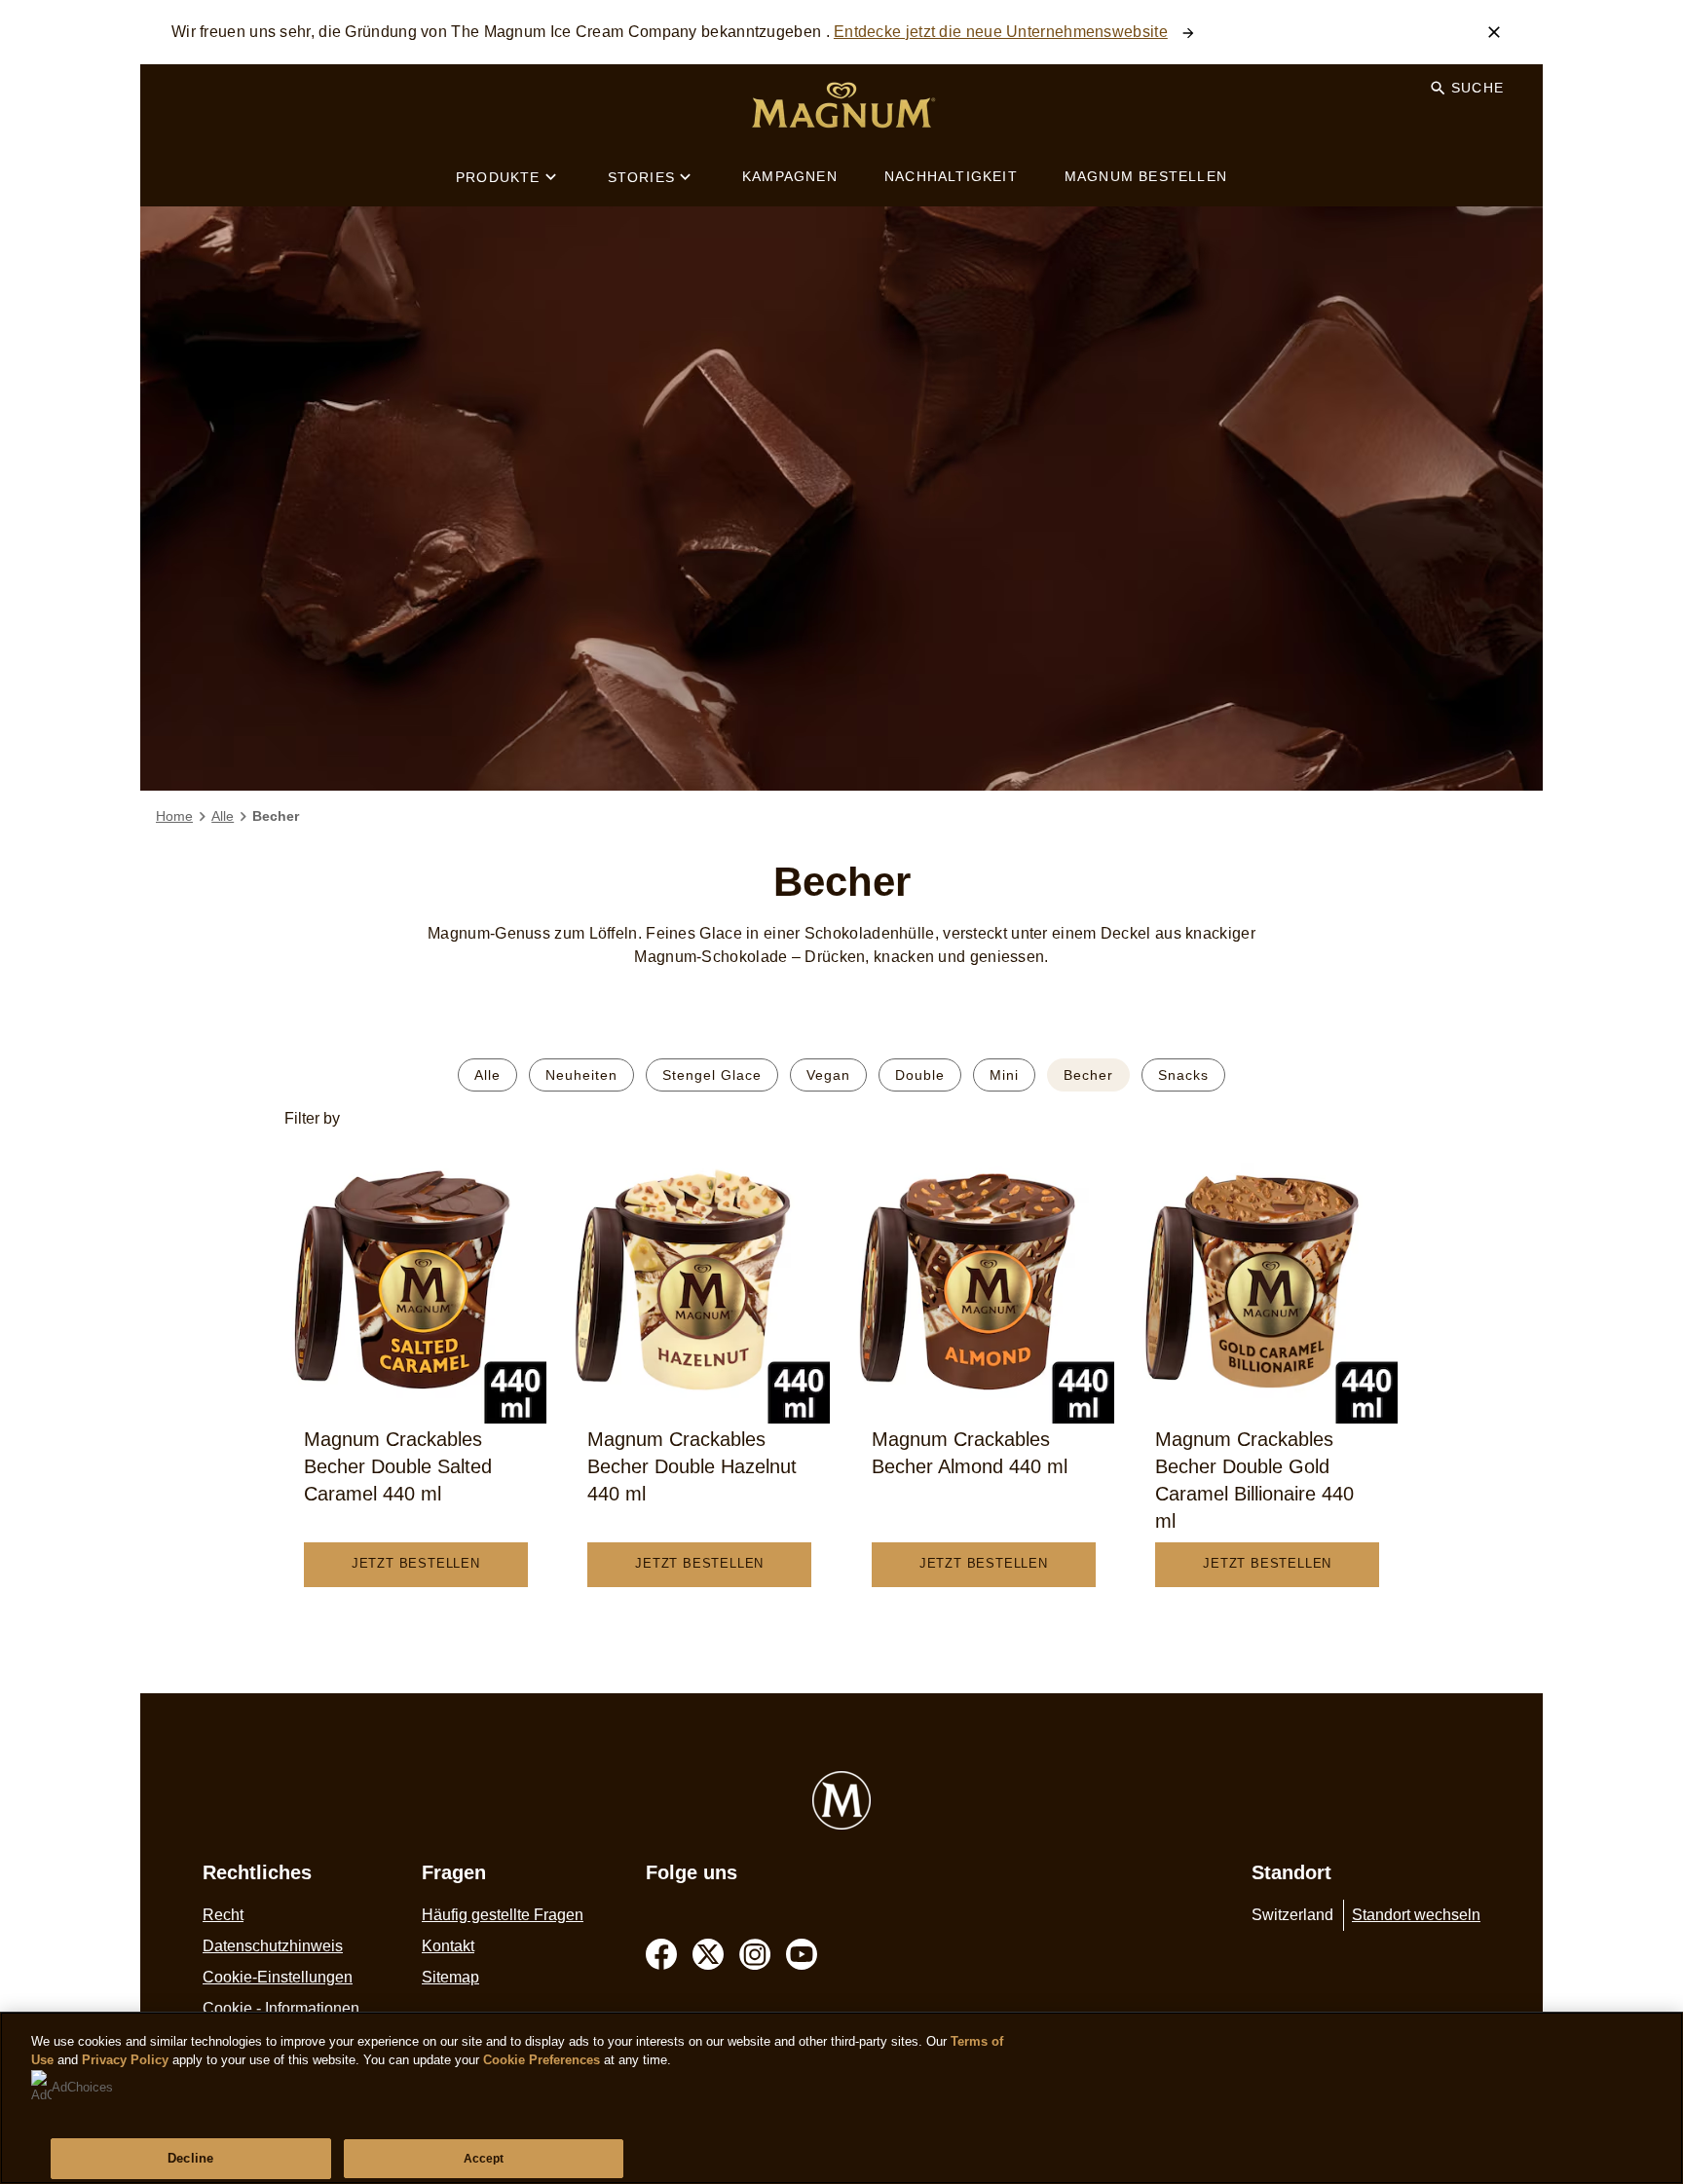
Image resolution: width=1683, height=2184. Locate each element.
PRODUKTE (498, 177)
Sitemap (450, 1977)
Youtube (802, 1954)
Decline (190, 2158)
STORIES (641, 177)
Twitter (708, 1954)
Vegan (828, 1075)
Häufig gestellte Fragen (503, 1915)
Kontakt (448, 1946)
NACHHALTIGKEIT (951, 176)
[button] (842, 1119)
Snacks (1183, 1075)
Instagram (755, 1954)
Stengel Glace (712, 1075)
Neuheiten (581, 1075)
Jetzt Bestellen (416, 1563)
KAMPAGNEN (790, 176)
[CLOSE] (1494, 32)
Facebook (661, 1954)
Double (920, 1075)
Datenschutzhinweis (273, 1946)
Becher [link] (276, 816)
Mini (1004, 1075)
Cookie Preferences (542, 2060)
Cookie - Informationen (281, 2008)
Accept (484, 2159)
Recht (223, 1915)
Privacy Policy (125, 2060)
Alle (487, 1075)
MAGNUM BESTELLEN (1146, 176)
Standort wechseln (1416, 1915)
